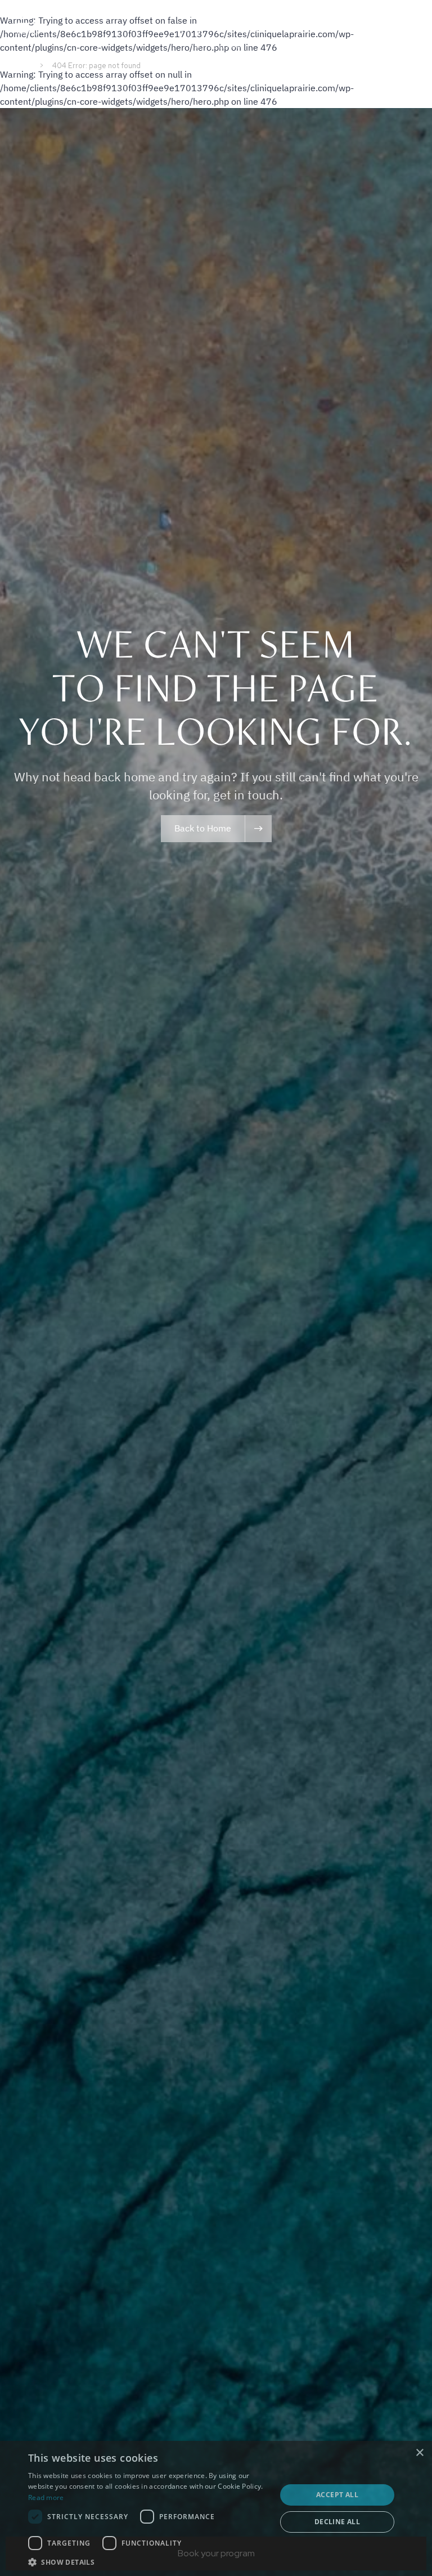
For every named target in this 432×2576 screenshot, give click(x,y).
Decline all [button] (337, 2522)
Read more (46, 2497)
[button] (148, 2562)
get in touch (246, 795)
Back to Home (203, 828)
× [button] (419, 2453)
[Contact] (415, 27)
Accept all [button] (337, 2495)
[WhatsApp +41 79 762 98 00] (385, 27)
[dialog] (216, 2508)
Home (19, 66)
